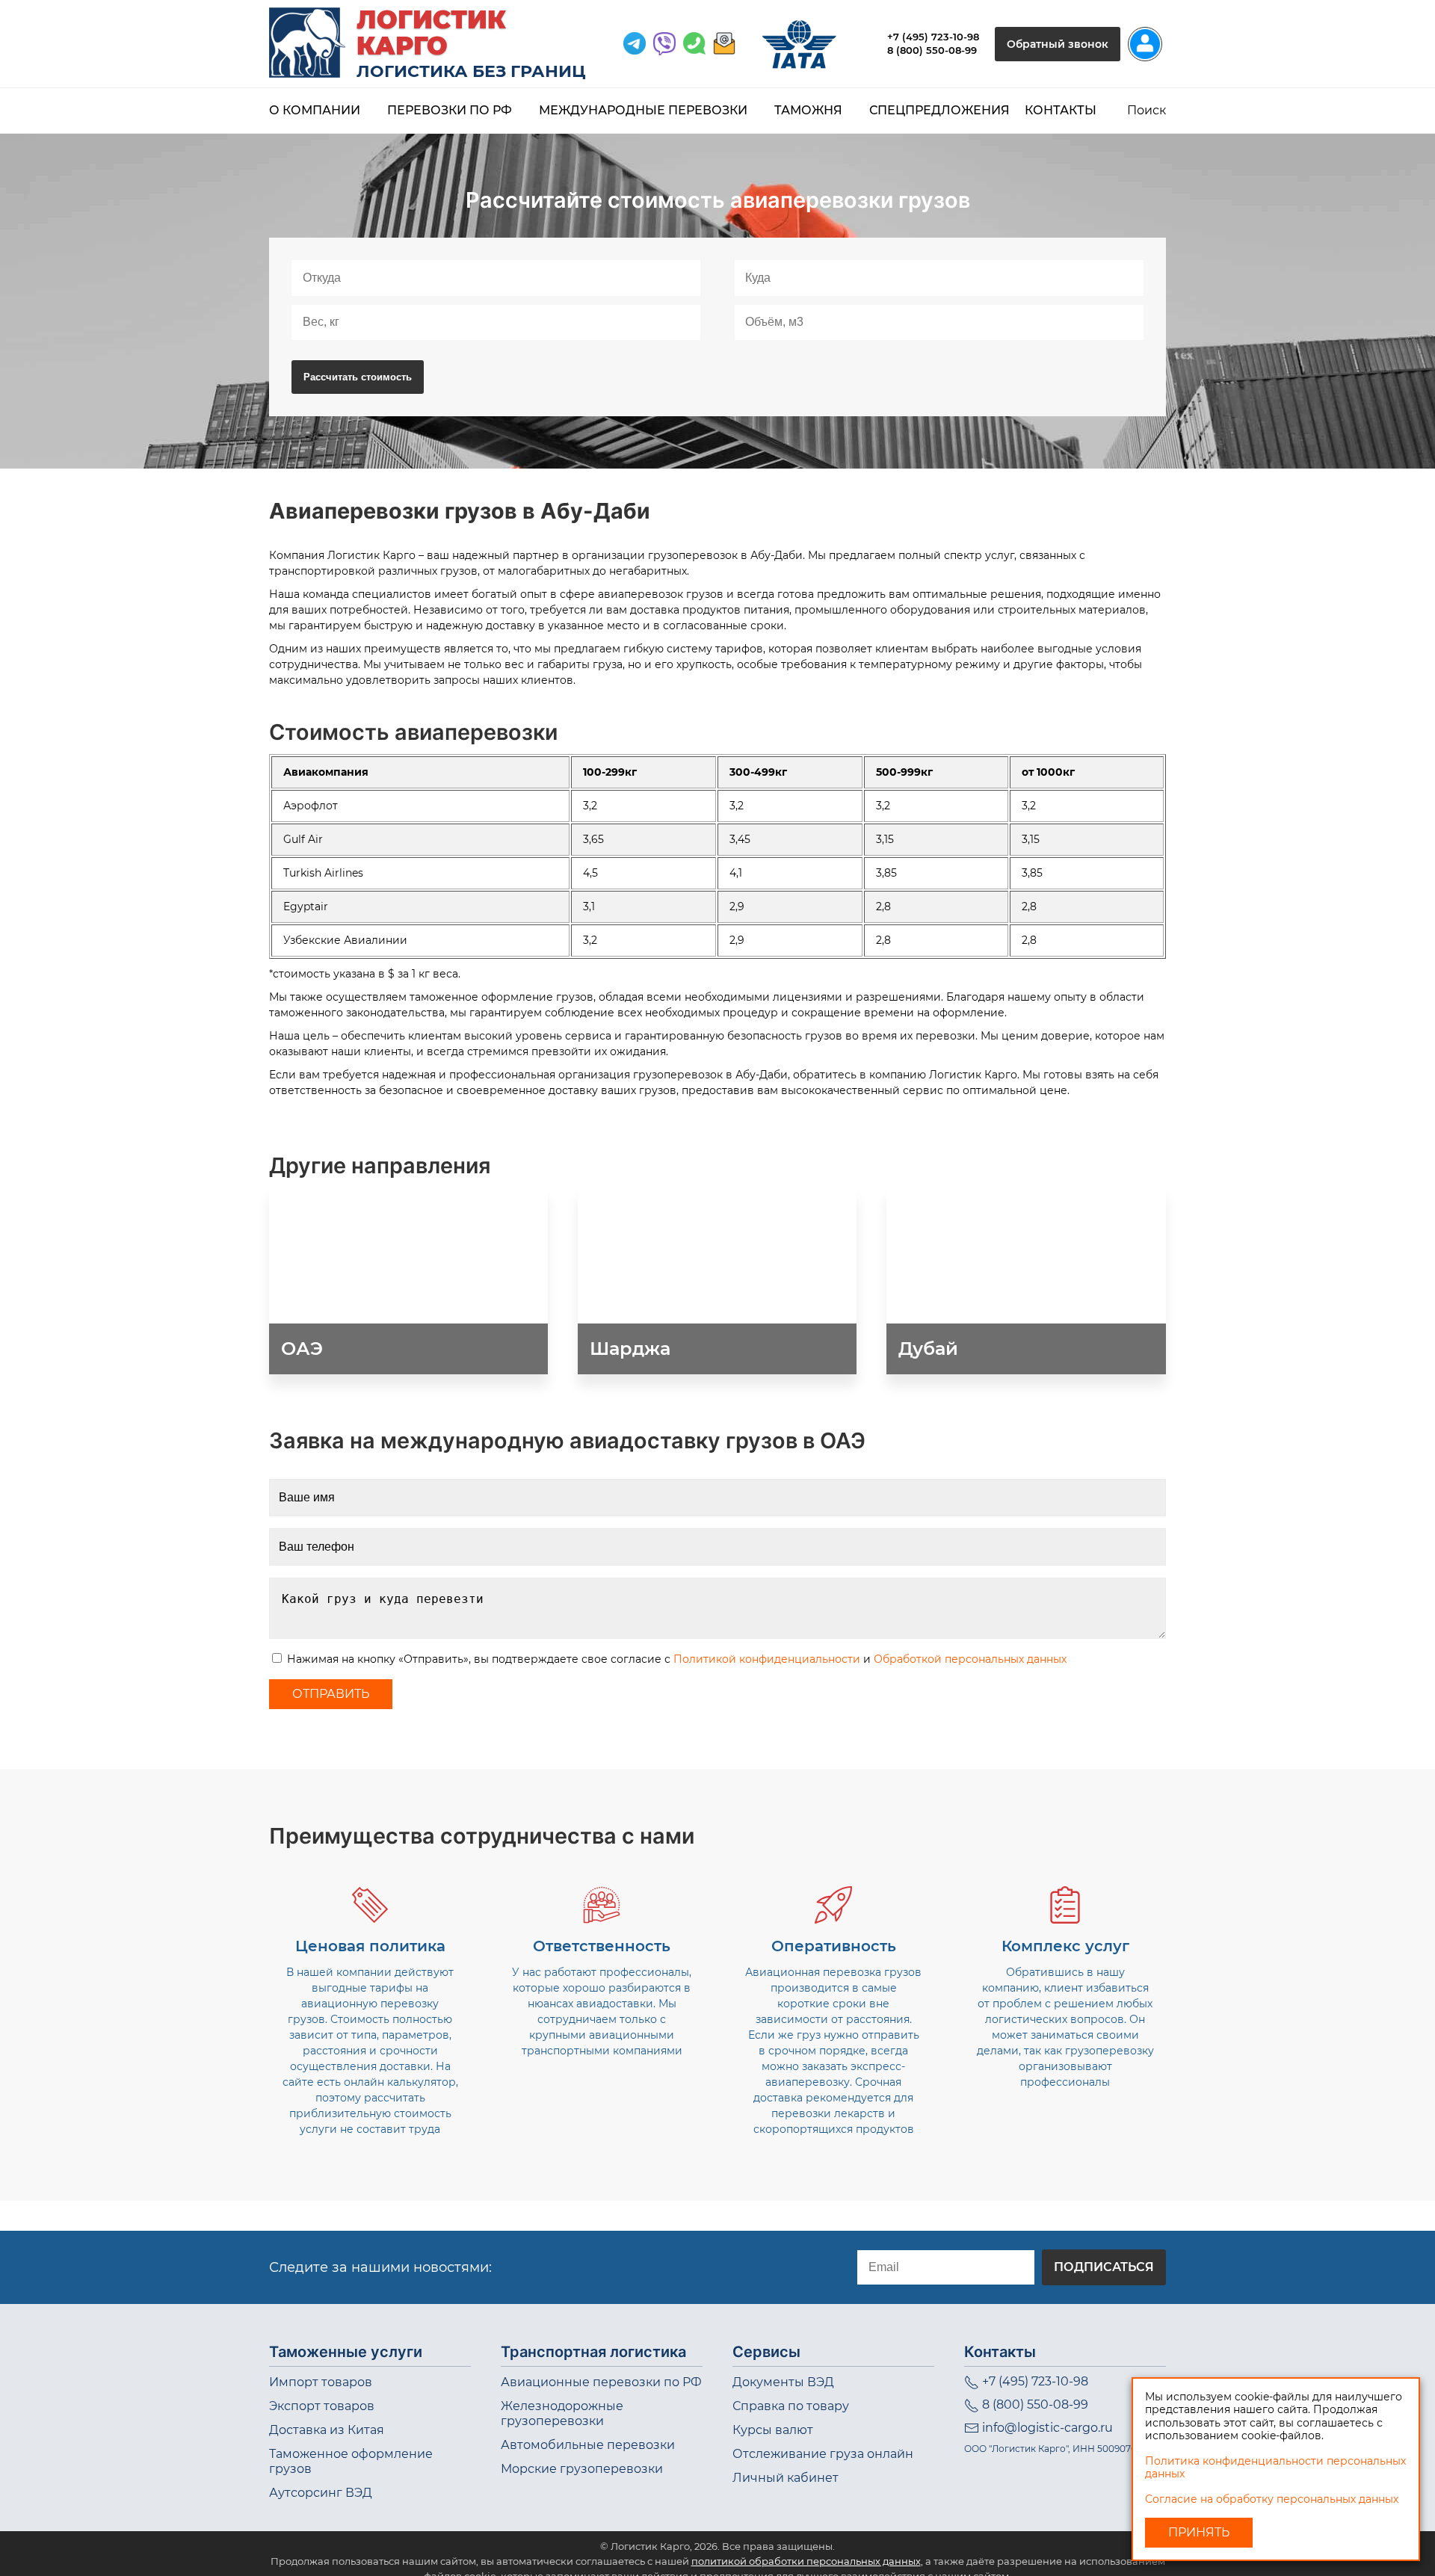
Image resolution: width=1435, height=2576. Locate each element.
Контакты (1061, 110)
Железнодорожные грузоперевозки (562, 2413)
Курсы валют (773, 2430)
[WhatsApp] (664, 44)
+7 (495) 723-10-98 (933, 37)
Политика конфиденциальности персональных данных (1275, 2468)
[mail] (724, 44)
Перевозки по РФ (450, 110)
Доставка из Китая (327, 2430)
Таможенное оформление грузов (351, 2461)
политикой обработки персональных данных (806, 2561)
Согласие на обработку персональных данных (1272, 2499)
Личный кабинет (786, 2478)
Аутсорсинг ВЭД (321, 2493)
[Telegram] (635, 44)
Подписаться (1104, 2267)
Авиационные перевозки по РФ (601, 2382)
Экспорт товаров (322, 2406)
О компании (315, 110)
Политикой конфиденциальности (767, 1659)
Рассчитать (358, 377)
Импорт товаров (321, 2382)
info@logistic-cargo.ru (1047, 2428)
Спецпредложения (939, 110)
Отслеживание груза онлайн (823, 2454)
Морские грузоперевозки (582, 2469)
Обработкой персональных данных (970, 1659)
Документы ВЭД (783, 2382)
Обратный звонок (1058, 44)
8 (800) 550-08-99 (932, 50)
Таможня (808, 110)
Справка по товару (791, 2406)
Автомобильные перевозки (588, 2445)
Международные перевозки (643, 110)
